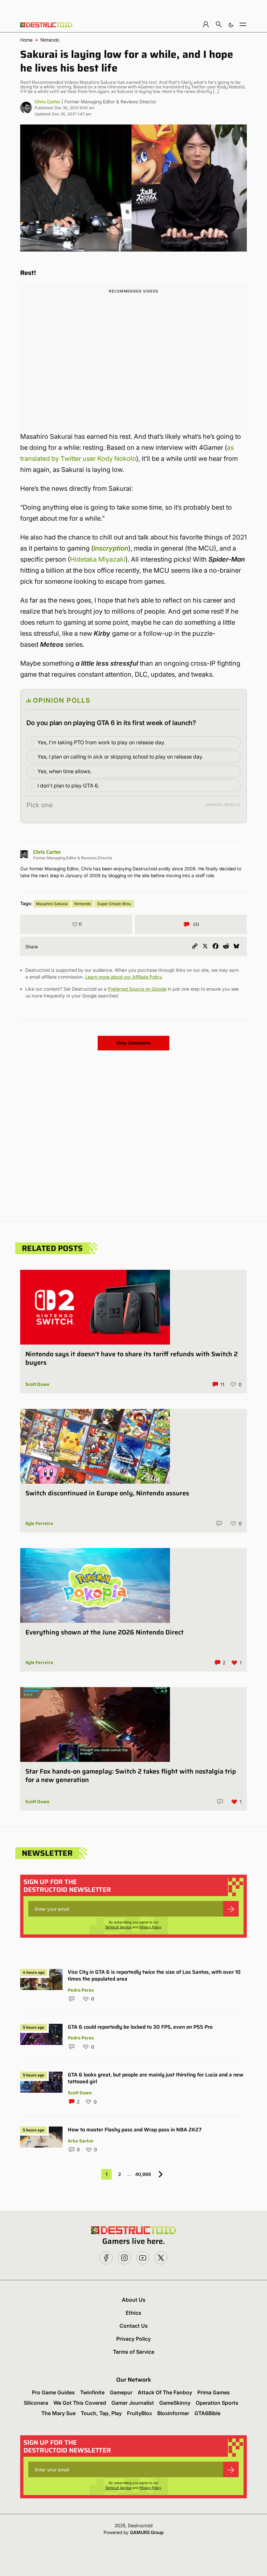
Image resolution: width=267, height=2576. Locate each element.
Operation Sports (217, 2403)
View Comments (133, 1043)
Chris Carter (47, 102)
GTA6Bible (207, 2413)
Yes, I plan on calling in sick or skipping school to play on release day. (120, 757)
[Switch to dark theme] (231, 24)
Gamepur (121, 2392)
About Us (134, 2300)
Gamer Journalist (133, 2403)
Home (26, 40)
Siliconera (36, 2403)
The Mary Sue (58, 2413)
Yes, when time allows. (64, 771)
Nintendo (50, 40)
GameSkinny (175, 2403)
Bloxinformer (173, 2413)
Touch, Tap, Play (101, 2413)
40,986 (143, 2174)
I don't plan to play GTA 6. (68, 786)
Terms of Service (118, 1927)
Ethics (133, 2313)
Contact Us (134, 2326)
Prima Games (214, 2392)
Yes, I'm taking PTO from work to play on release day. (101, 742)
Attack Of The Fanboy (165, 2392)
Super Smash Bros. (114, 904)
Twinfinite (92, 2392)
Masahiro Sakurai (52, 904)
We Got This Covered (80, 2403)
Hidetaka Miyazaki (98, 559)
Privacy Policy (150, 1927)
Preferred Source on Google (137, 989)
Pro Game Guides (53, 2392)
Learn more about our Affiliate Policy (124, 977)
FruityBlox (140, 2413)
